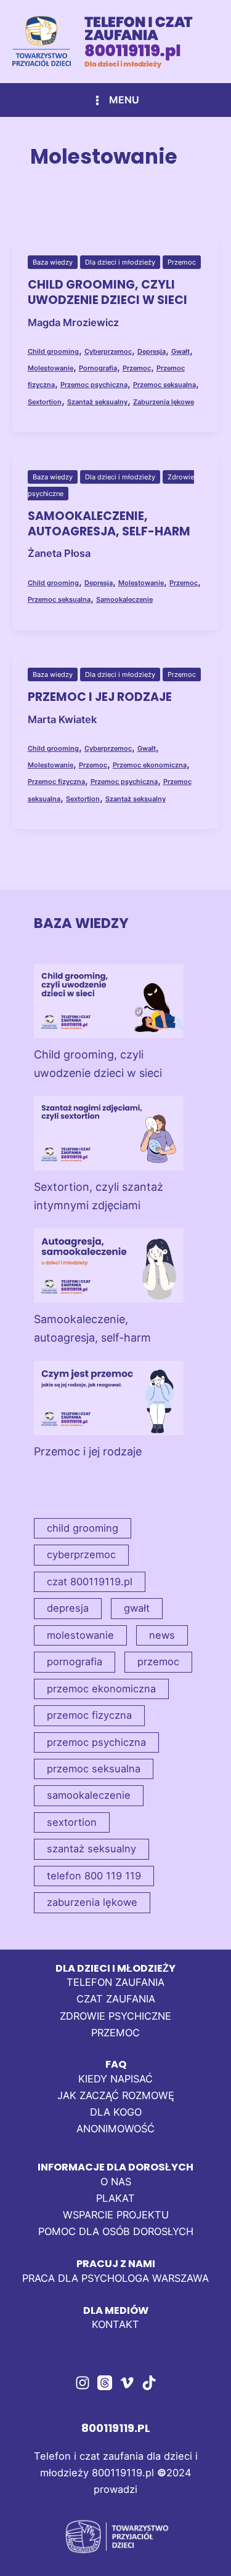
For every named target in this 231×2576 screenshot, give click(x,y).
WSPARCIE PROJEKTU (116, 2215)
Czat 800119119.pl (90, 1582)
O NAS (116, 2182)
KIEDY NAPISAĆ (115, 2079)
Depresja (152, 351)
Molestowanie (51, 368)
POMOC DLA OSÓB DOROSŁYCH (116, 2231)
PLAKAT (115, 2198)
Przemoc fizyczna (56, 782)
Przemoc (182, 262)
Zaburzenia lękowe (164, 402)
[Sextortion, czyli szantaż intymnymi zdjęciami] (109, 1133)
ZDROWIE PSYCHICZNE (115, 2016)
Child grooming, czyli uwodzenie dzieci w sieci (107, 292)
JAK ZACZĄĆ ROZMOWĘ (116, 2095)
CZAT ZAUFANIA (116, 1999)
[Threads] (105, 2383)
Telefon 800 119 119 (94, 1876)
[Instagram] (83, 2383)
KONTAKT (115, 2324)
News (162, 1635)
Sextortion (45, 402)
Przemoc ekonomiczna (150, 765)
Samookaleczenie (124, 599)
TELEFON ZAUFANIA (115, 1982)
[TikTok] (149, 2383)
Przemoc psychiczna (94, 385)
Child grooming (53, 351)
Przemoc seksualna (164, 385)
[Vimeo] (127, 2383)
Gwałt (180, 351)
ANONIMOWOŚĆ (115, 2129)
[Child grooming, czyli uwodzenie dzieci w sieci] (109, 1001)
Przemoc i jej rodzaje (100, 697)
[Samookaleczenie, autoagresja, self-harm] (109, 1266)
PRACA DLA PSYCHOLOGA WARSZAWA (115, 2278)
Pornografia (98, 368)
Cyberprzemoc (108, 351)
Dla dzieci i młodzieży (120, 262)
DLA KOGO (116, 2112)
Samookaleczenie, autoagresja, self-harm (109, 524)
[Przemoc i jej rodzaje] (109, 1398)
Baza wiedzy (53, 262)
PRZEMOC (115, 2033)
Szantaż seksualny (97, 402)
